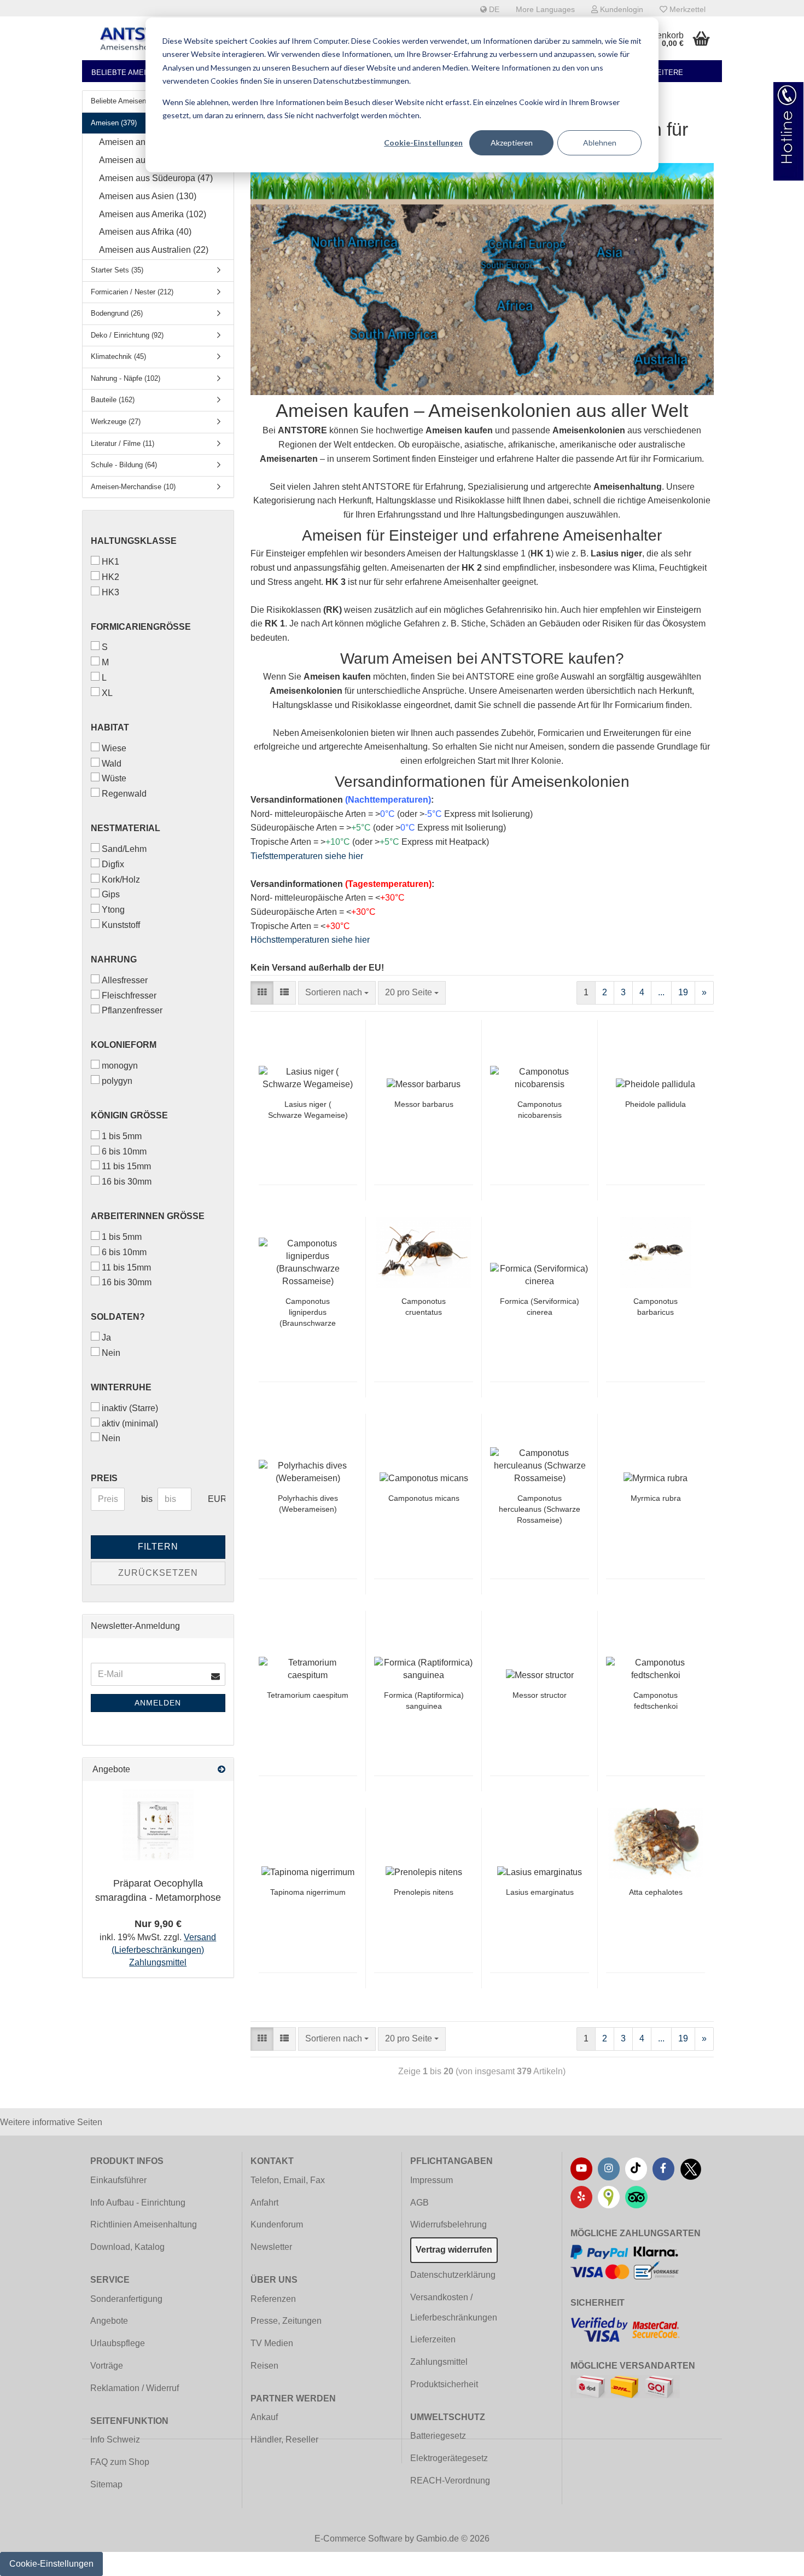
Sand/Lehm (124, 849)
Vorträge (107, 2366)
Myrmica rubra (656, 1498)
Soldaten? (118, 1317)
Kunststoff (121, 925)
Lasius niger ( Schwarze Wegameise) (308, 1110)
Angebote (109, 2321)
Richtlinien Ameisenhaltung (144, 2224)
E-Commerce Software (359, 2539)
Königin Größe (129, 1115)
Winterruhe (121, 1387)
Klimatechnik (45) (118, 356)
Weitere (667, 72)
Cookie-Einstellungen (423, 143)
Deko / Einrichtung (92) (127, 335)
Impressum (432, 2180)
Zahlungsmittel (439, 2362)
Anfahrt (264, 2203)
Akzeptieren (512, 143)
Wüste (114, 778)
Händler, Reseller (284, 2439)
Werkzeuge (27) (116, 422)
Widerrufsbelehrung (448, 2224)
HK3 (110, 592)
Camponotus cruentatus (424, 1307)
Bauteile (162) (113, 400)
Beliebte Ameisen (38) (133, 72)
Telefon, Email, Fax (288, 2180)
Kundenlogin (621, 9)
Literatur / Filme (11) (123, 443)
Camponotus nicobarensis (540, 1110)
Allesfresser (125, 980)
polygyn (117, 1081)
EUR (212, 1499)
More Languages (545, 9)
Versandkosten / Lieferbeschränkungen (454, 2307)
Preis (104, 1478)
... (661, 992)
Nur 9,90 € (158, 1924)
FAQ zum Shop (120, 2462)
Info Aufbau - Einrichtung (138, 2203)
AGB (420, 2203)
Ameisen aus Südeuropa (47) (156, 178)
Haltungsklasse (134, 541)
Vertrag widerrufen (454, 2250)
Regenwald (124, 794)
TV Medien (272, 2343)
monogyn (120, 1066)
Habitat (110, 727)
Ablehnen (600, 143)
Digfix (113, 864)
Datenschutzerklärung (453, 2275)
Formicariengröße (141, 627)
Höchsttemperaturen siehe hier (310, 940)
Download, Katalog (127, 2247)
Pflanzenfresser (132, 1010)
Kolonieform (124, 1045)
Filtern (158, 1547)
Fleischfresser (129, 996)
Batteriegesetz (438, 2436)
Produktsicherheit (444, 2384)
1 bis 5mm (122, 1136)
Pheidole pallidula (656, 1104)
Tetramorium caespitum (308, 1695)
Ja (106, 1338)
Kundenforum (277, 2224)
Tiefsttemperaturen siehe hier (307, 856)
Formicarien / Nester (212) (132, 292)
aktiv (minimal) (130, 1423)
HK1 (110, 562)
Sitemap (106, 2484)
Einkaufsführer (118, 2180)
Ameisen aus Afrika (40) (145, 232)
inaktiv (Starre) (130, 1408)
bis (145, 1499)
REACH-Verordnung (450, 2481)
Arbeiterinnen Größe (148, 1216)
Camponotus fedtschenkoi (656, 1701)
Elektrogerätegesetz (449, 2458)
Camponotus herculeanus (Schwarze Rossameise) (540, 1509)
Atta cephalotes (656, 1892)
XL (107, 693)
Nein (111, 1353)
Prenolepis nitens (424, 1892)
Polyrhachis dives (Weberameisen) (308, 1504)
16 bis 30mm (127, 1182)
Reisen (264, 2366)
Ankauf (264, 2417)
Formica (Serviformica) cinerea (540, 1307)
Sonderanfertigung (126, 2299)
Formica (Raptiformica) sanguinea (424, 1701)
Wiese (114, 748)
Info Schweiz (115, 2439)
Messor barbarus (424, 1104)
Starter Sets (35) (117, 270)
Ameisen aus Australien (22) (154, 250)
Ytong (113, 910)
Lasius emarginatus (540, 1892)
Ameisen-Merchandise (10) (133, 487)
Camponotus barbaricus (656, 1307)
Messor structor (540, 1695)
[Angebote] (222, 1770)
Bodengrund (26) (117, 313)
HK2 (110, 577)
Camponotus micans (424, 1498)
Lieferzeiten (433, 2339)
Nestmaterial (126, 828)
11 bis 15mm (126, 1166)
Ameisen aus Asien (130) (148, 196)
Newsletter (271, 2247)
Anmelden (158, 1703)
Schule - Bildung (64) (124, 465)
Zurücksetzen (158, 1573)
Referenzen (273, 2299)
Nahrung (114, 959)
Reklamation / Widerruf (135, 2388)
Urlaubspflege (118, 2343)
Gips (111, 894)
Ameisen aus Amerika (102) (153, 214)
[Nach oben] (774, 2560)
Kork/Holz (121, 880)
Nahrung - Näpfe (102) (126, 378)
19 (683, 992)
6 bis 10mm (124, 1151)
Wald (112, 764)
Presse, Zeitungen (286, 2321)
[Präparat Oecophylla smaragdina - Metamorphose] (158, 1825)
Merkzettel (686, 9)
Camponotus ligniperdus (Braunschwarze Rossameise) (308, 1313)
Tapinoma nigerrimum (308, 1892)
